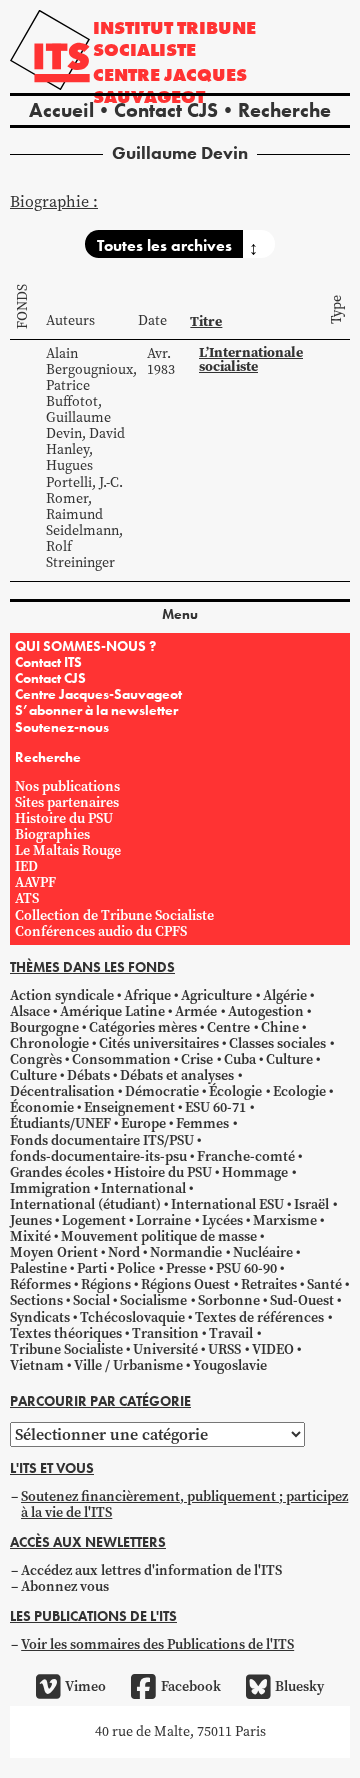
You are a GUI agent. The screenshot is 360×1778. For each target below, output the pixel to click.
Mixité (30, 1236)
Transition (165, 1333)
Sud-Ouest (302, 1300)
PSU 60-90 (246, 1268)
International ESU (227, 1204)
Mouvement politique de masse (159, 1236)
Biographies (52, 834)
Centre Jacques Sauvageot (170, 85)
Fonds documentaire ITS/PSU (102, 1140)
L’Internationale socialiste (251, 359)
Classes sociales (277, 1043)
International (143, 1188)
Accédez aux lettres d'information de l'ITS (151, 1570)
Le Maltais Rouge (68, 850)
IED (26, 866)
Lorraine (163, 1220)
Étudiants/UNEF (60, 1123)
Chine (280, 1027)
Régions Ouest (185, 1284)
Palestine (38, 1268)
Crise (197, 1059)
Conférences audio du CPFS (101, 931)
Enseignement (129, 1107)
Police (136, 1268)
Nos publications (67, 786)
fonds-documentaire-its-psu (98, 1156)
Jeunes (31, 1220)
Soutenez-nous (62, 727)
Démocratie (162, 1091)
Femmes (202, 1123)
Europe (143, 1123)
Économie (42, 1107)
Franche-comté (246, 1156)
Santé (324, 1284)
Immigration (50, 1188)
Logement (94, 1220)
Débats (88, 1075)
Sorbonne (229, 1300)
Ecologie (299, 1091)
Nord (124, 1252)
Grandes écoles (57, 1172)
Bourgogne (44, 1027)
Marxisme (285, 1220)
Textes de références (259, 1317)
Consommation (121, 1059)
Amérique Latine (112, 1011)
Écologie (235, 1091)
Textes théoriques (66, 1333)
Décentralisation (62, 1091)
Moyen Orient (54, 1252)
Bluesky (299, 1686)
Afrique (147, 995)
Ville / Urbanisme (128, 1365)
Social (91, 1300)
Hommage (255, 1172)
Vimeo (85, 1686)
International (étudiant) (85, 1204)
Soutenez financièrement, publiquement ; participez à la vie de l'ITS (184, 1504)
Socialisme (153, 1300)
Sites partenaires (67, 802)
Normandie (186, 1252)
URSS (224, 1349)
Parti (92, 1268)
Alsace (30, 1011)
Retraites (269, 1284)
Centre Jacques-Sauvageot (98, 694)
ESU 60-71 (215, 1107)
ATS (27, 898)
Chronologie (49, 1043)
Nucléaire (263, 1252)
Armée (196, 1011)
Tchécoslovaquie (132, 1317)
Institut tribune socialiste (174, 38)
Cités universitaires (159, 1043)
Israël (311, 1204)
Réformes (40, 1284)
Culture (289, 1059)
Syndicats (40, 1317)
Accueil (61, 110)
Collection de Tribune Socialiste (114, 915)
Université (165, 1349)
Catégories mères (143, 1027)
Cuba (240, 1059)
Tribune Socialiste (66, 1349)
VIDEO (273, 1349)
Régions (106, 1284)
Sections (36, 1300)
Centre (228, 1027)
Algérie (285, 995)
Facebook (190, 1686)
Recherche (284, 110)
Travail (231, 1333)
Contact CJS (166, 110)
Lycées (222, 1220)
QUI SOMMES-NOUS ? (85, 646)
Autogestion (266, 1011)
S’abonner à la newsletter (96, 710)
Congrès (36, 1059)
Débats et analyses (177, 1075)
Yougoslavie (230, 1365)
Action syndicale (62, 995)
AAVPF (35, 882)
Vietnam (37, 1365)
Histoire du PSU (64, 818)
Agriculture (216, 995)
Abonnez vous (65, 1586)
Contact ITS (48, 662)
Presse (186, 1268)
